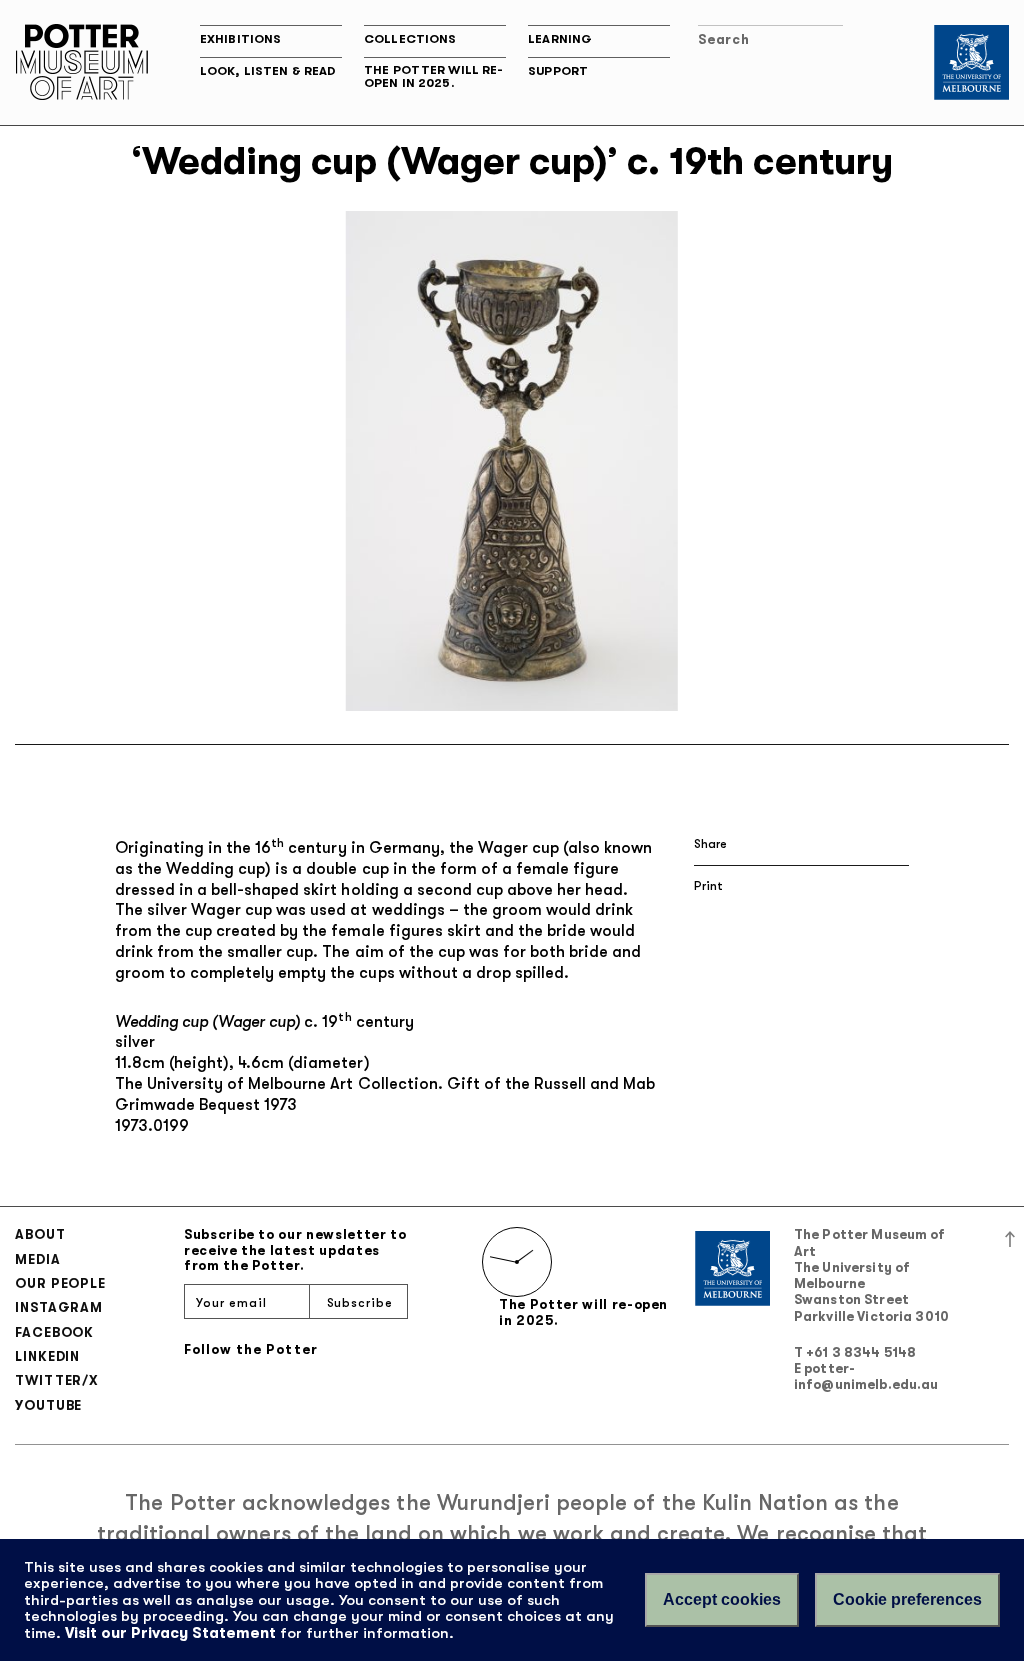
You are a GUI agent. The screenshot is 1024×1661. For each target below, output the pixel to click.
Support (558, 71)
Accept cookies (722, 1599)
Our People (60, 1283)
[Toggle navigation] (884, 42)
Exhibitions (240, 39)
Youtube (48, 1405)
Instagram (59, 1307)
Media (38, 1259)
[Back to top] (1010, 1237)
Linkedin (47, 1356)
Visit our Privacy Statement (170, 1633)
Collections (410, 39)
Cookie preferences (907, 1599)
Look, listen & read (268, 71)
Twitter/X (57, 1380)
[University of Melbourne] (971, 62)
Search (723, 39)
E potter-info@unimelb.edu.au (866, 1376)
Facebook (54, 1332)
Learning (560, 39)
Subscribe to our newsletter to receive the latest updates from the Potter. (295, 1250)
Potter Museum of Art (82, 62)
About (40, 1234)
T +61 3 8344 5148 (855, 1352)
